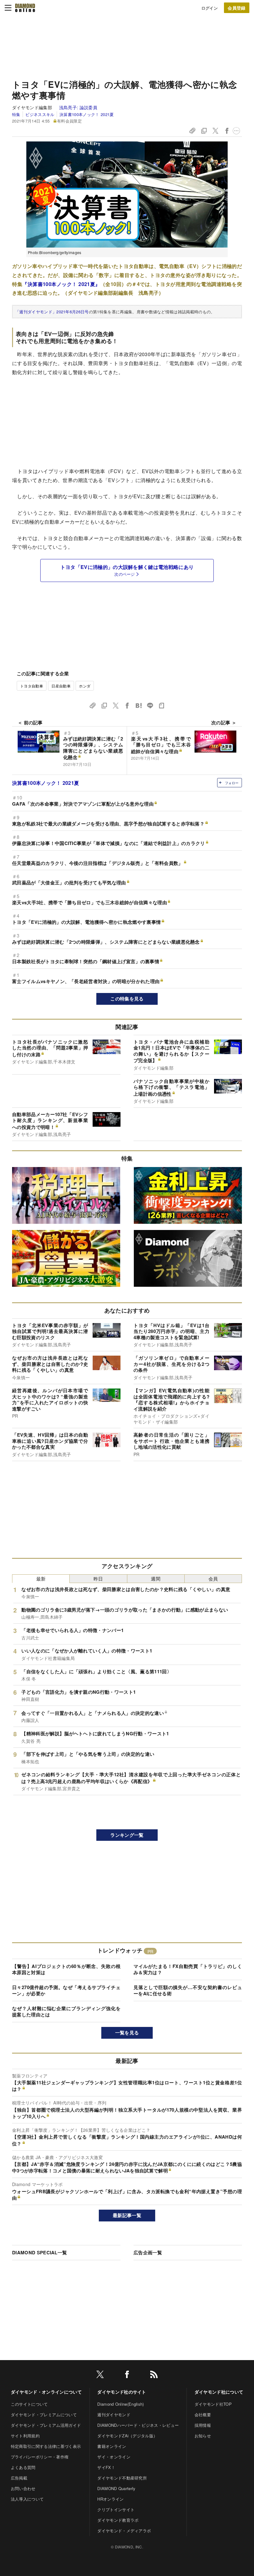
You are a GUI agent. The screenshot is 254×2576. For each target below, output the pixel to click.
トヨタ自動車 (32, 686)
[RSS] (154, 2375)
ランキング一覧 (127, 1835)
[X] (100, 2375)
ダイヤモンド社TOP (213, 2404)
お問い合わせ (23, 2488)
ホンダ (85, 686)
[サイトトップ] (25, 8)
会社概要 (203, 2415)
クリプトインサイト (116, 2509)
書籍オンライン (112, 2446)
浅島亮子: (78, 107)
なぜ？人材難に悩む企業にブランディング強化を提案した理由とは (66, 2011)
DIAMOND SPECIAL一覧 (39, 2252)
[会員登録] (237, 8)
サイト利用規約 (25, 2436)
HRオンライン (110, 2499)
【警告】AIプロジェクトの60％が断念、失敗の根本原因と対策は (66, 1969)
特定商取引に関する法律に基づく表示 (46, 2446)
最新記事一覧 (127, 2215)
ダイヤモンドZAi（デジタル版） (127, 2436)
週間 (156, 1579)
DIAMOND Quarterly (116, 2488)
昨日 (98, 1579)
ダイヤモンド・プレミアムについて (44, 2415)
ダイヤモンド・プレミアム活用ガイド (46, 2425)
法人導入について (27, 2499)
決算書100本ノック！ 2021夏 (87, 114)
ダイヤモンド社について (219, 2392)
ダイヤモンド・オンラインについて (46, 2392)
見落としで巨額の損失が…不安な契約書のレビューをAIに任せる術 (188, 1990)
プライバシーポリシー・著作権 (40, 2457)
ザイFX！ (106, 2467)
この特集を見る (127, 999)
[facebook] (127, 2375)
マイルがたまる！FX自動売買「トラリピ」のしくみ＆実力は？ (188, 1969)
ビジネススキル (40, 114)
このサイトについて (29, 2404)
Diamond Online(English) (120, 2404)
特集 (16, 114)
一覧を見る (127, 2033)
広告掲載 (19, 2478)
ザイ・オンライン (114, 2457)
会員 (213, 1579)
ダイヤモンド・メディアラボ (124, 2531)
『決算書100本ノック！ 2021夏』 (61, 284)
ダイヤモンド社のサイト (122, 2392)
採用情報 (203, 2425)
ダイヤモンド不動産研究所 (122, 2478)
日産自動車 (61, 686)
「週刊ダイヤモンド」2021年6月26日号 (52, 312)
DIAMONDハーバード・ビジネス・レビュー (138, 2425)
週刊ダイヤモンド (114, 2415)
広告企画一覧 (148, 2252)
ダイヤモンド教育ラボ (118, 2520)
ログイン (210, 8)
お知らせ (203, 2436)
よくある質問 (23, 2467)
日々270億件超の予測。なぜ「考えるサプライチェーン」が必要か (66, 1990)
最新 (41, 1579)
